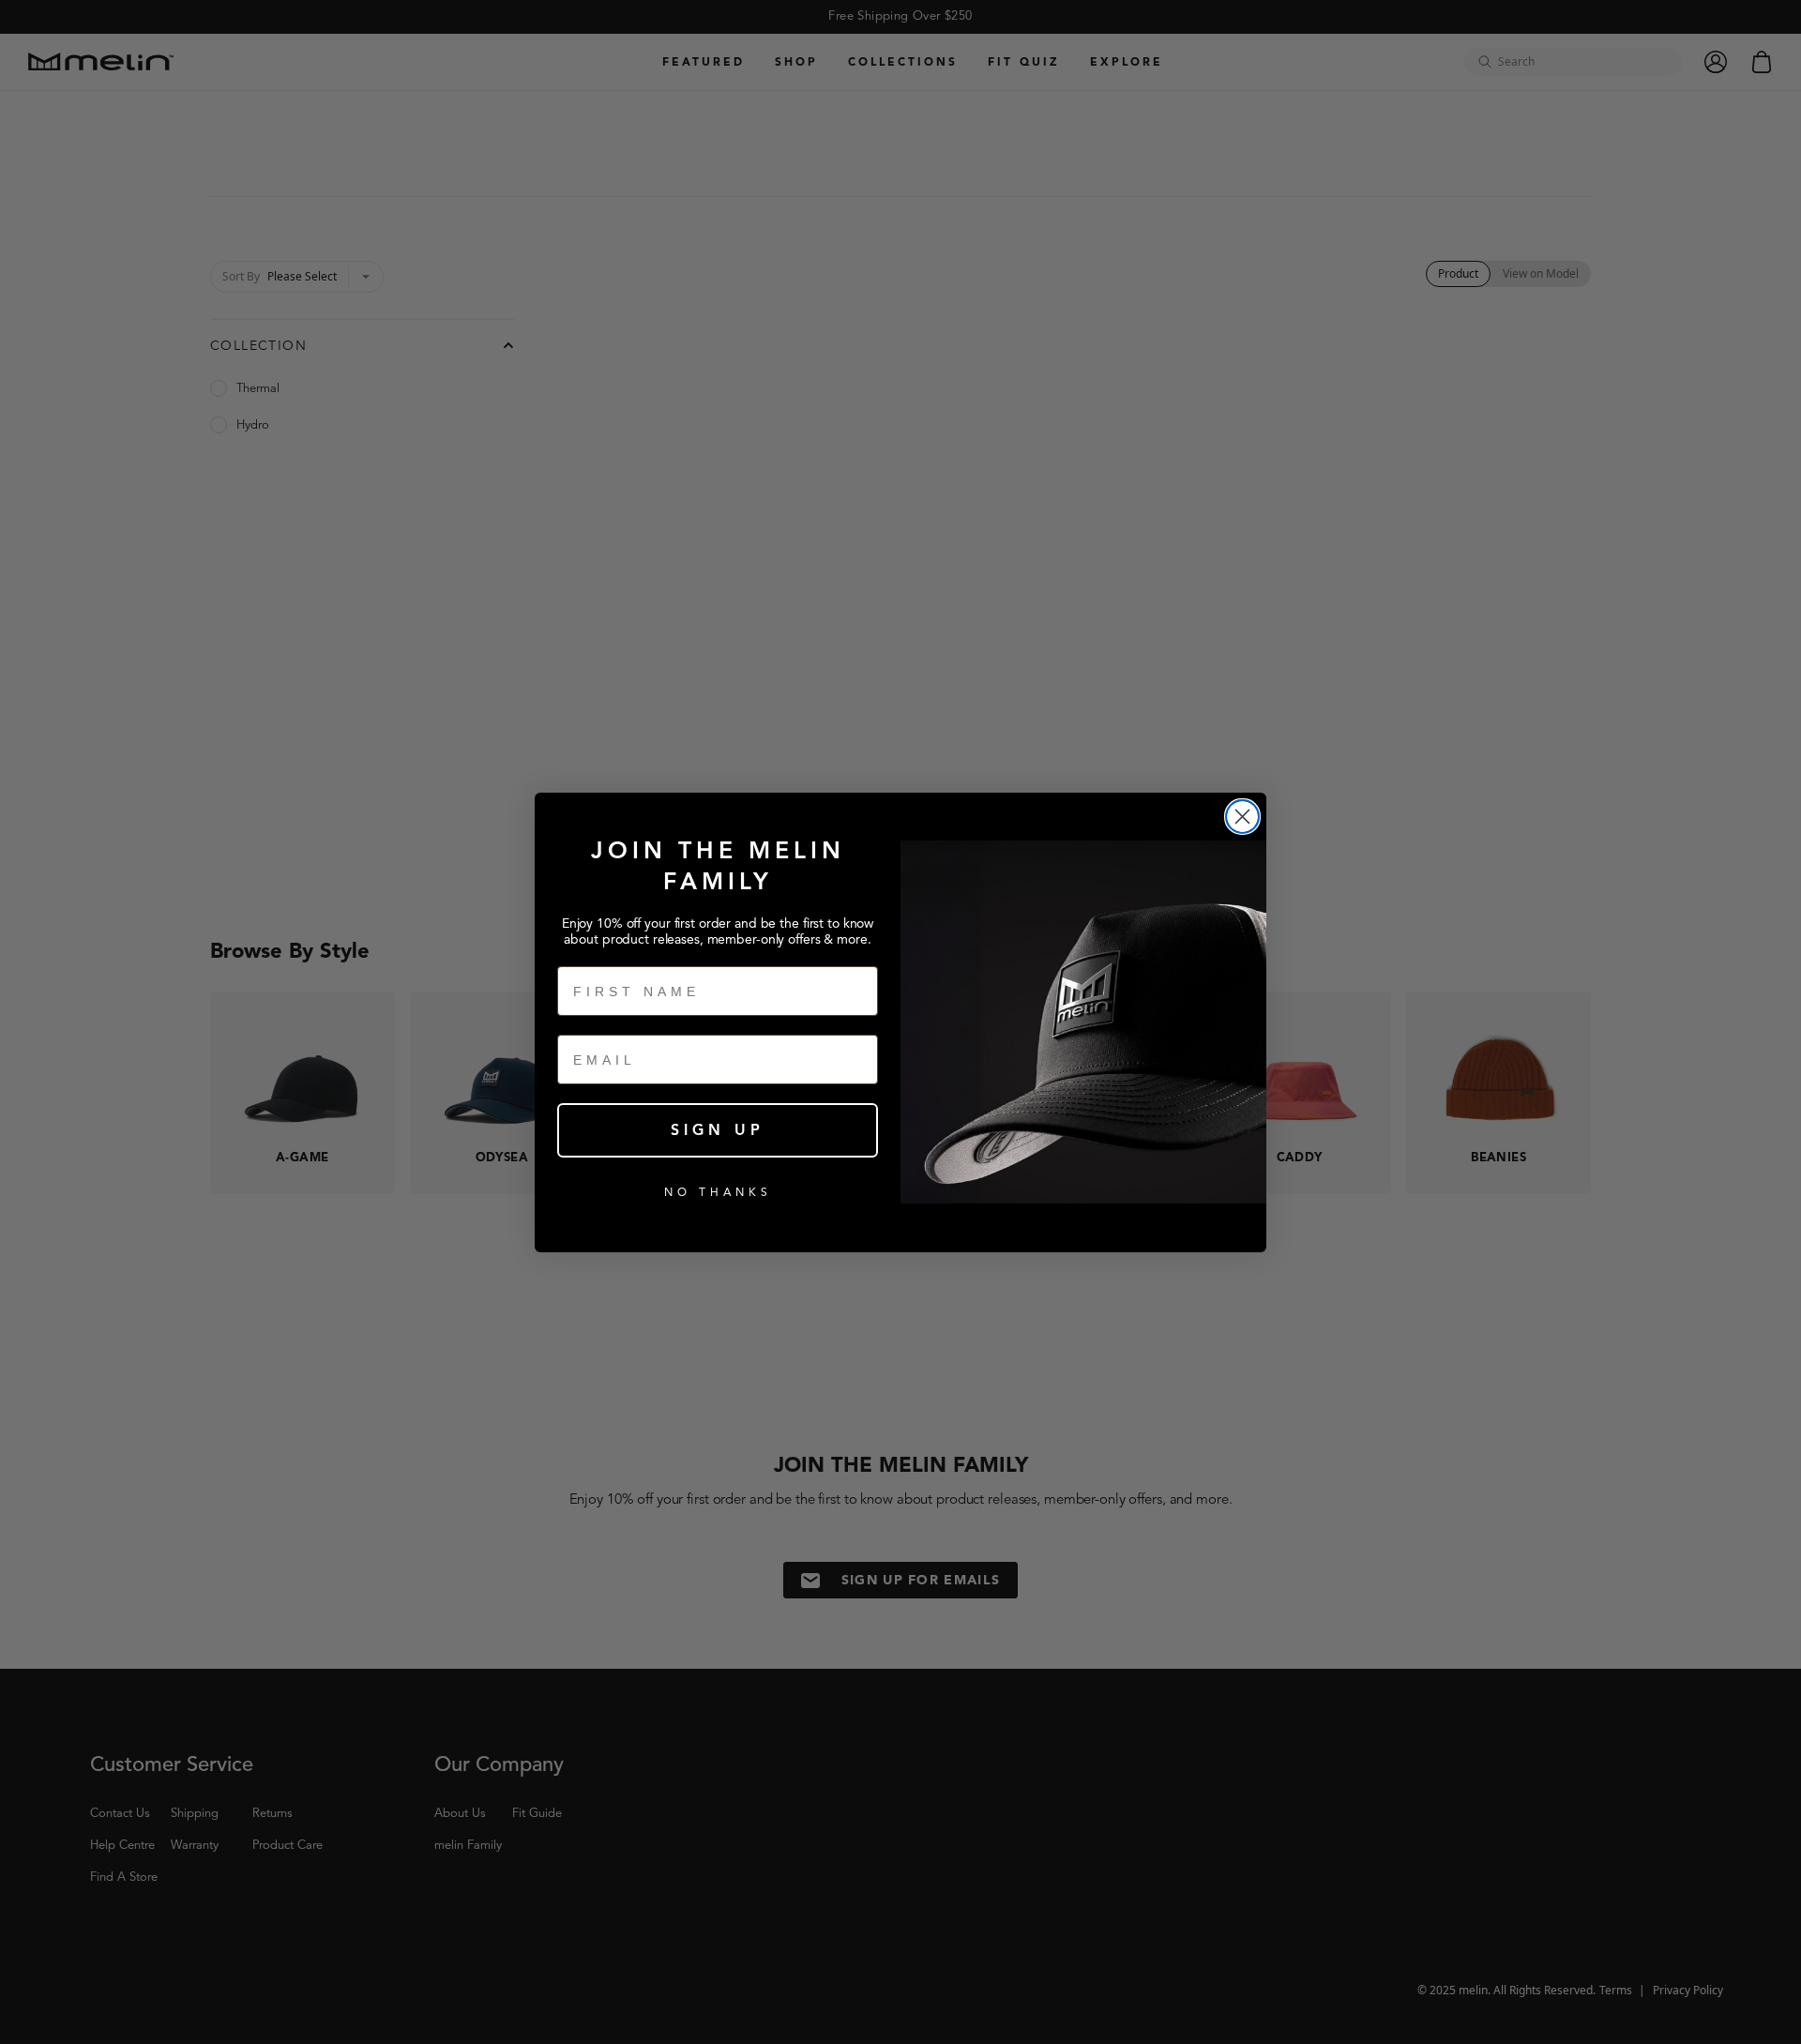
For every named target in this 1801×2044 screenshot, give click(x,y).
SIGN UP (718, 1130)
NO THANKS (718, 1192)
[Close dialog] (1242, 817)
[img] (1242, 817)
